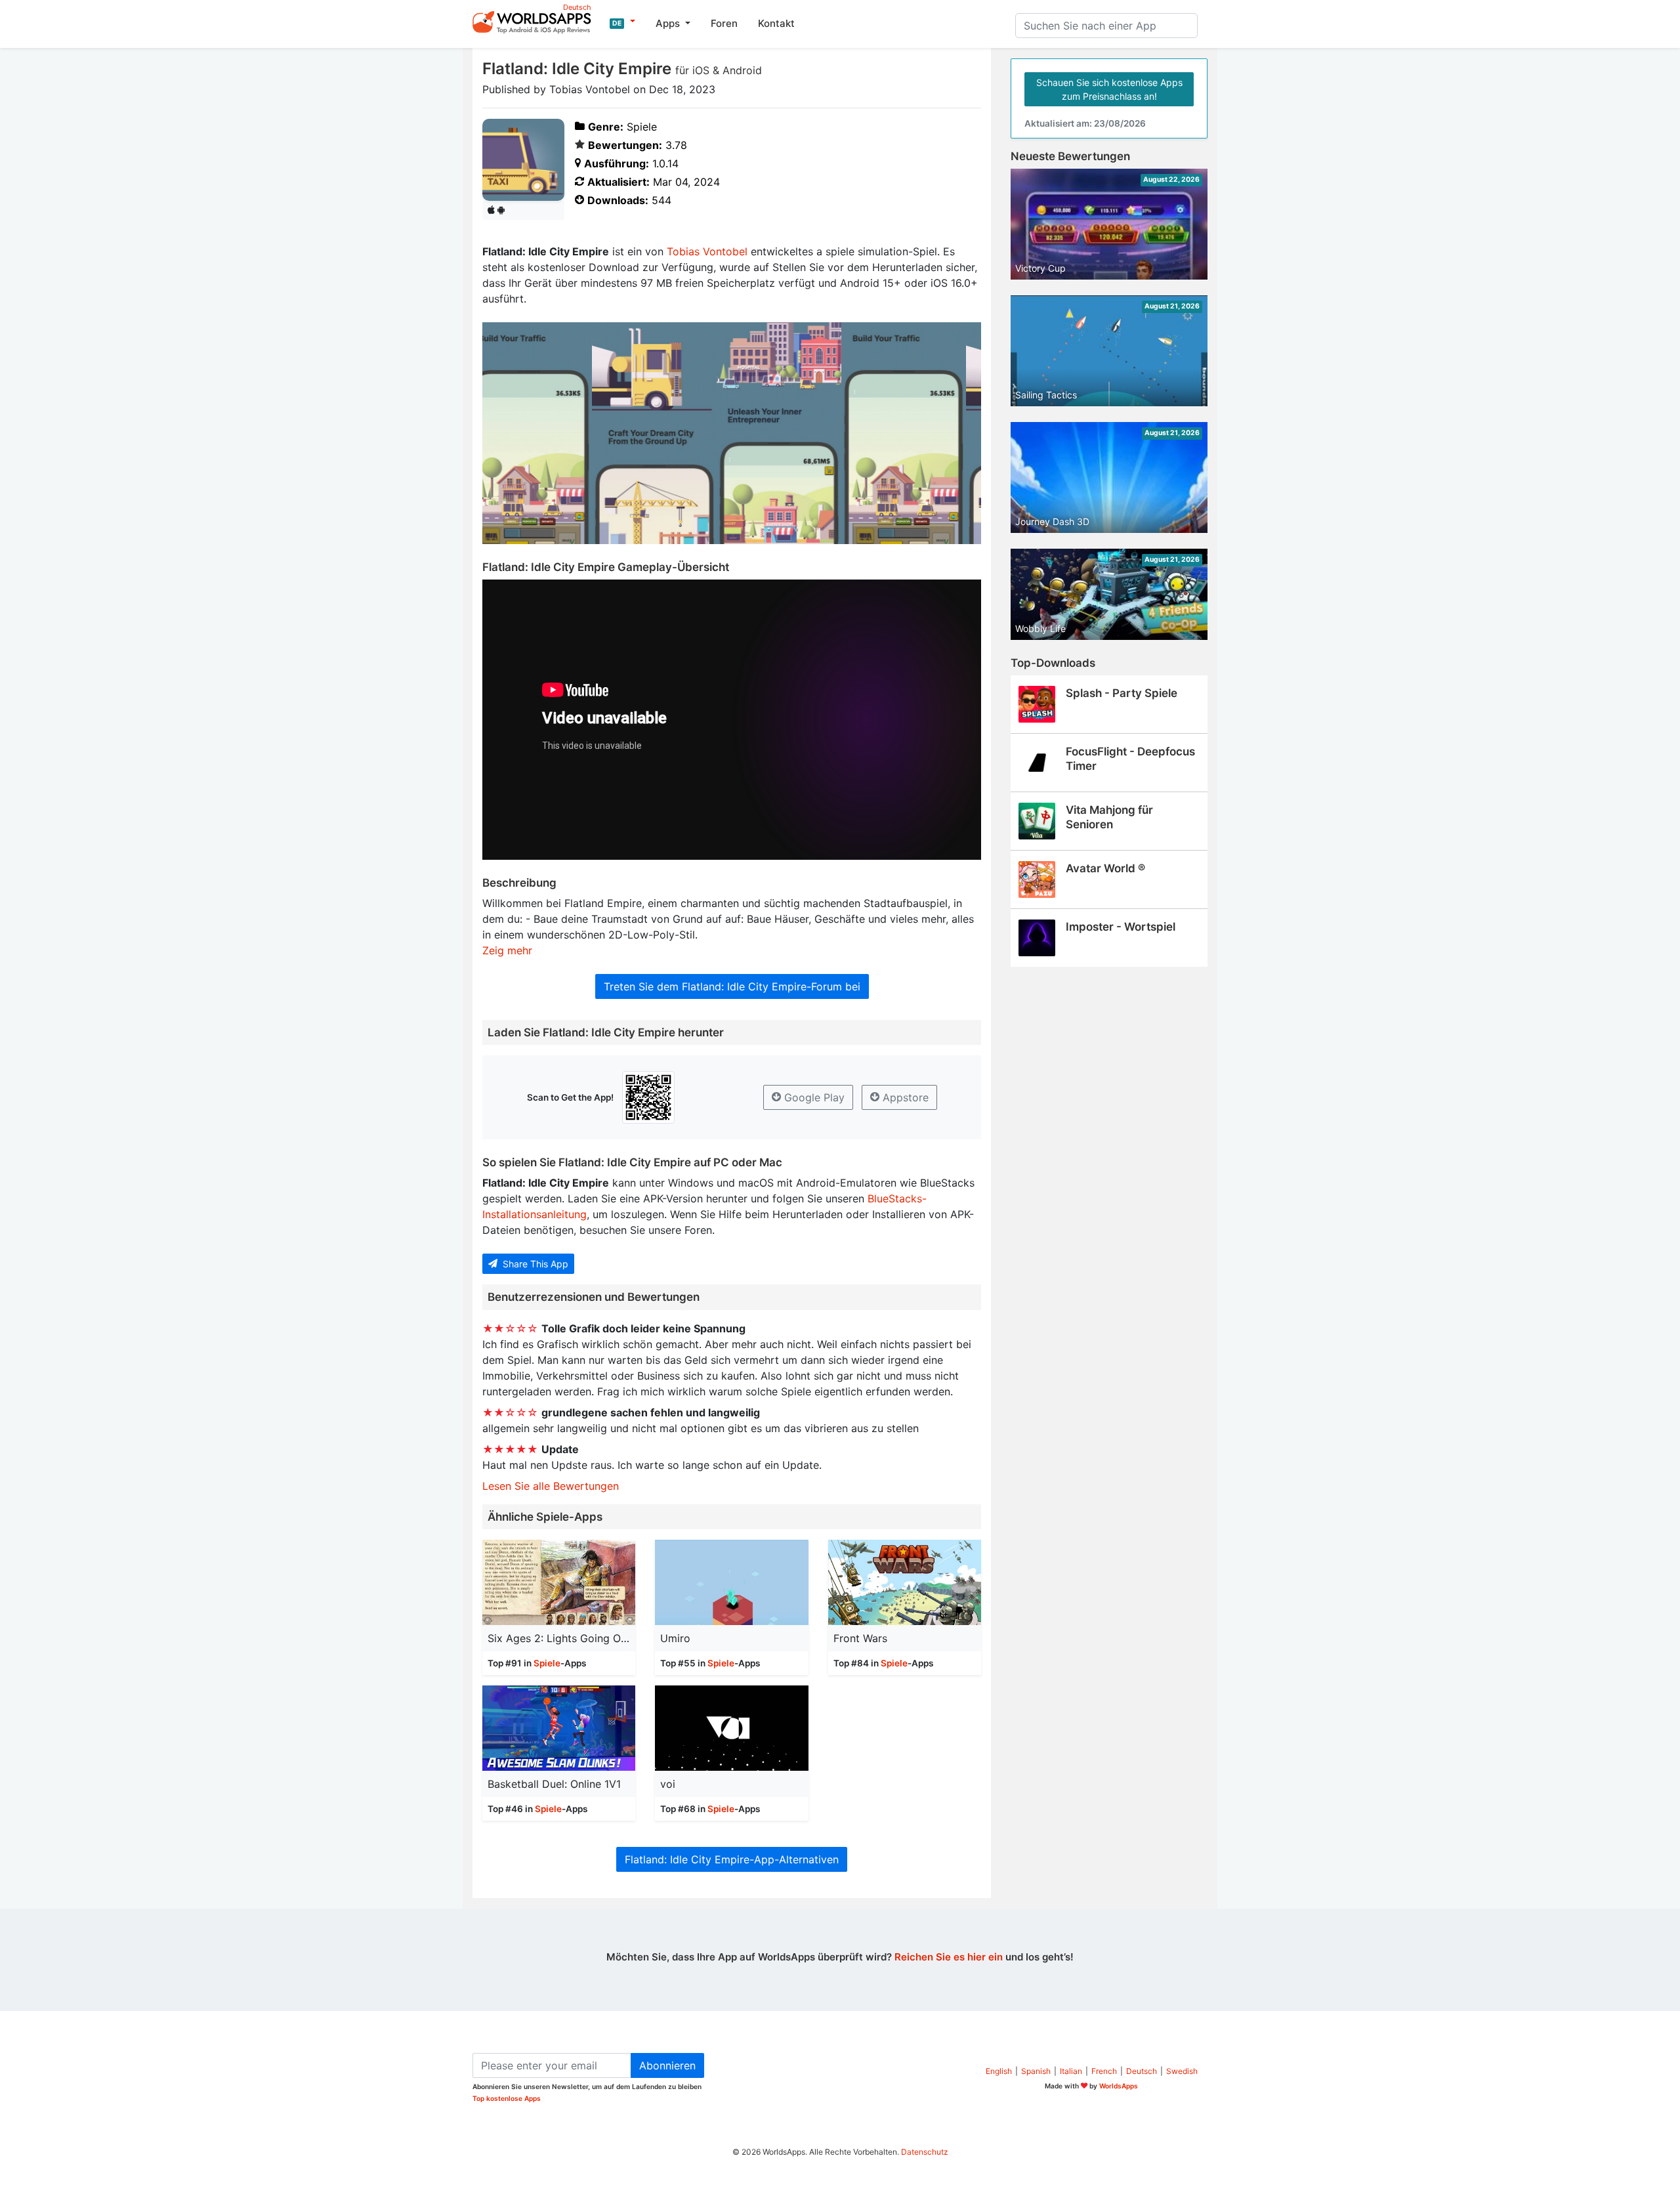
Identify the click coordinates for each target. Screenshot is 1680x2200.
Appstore (904, 1097)
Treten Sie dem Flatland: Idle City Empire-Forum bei (732, 986)
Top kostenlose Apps (507, 2098)
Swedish (1182, 2071)
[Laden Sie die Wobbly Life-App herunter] (1109, 593)
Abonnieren (667, 2065)
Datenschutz (925, 2152)
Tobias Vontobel (707, 251)
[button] (622, 22)
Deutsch (1142, 2071)
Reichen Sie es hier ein (949, 1957)
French (1104, 2071)
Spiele (547, 1663)
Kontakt (776, 23)
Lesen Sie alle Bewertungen (551, 1486)
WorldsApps (1119, 2086)
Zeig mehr (507, 950)
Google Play (813, 1097)
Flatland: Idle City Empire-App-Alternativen (732, 1859)
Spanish (1036, 2071)
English (999, 2071)
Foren (724, 23)
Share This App (534, 1264)
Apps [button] (669, 23)
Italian (1071, 2071)
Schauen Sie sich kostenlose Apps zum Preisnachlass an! (1109, 89)
